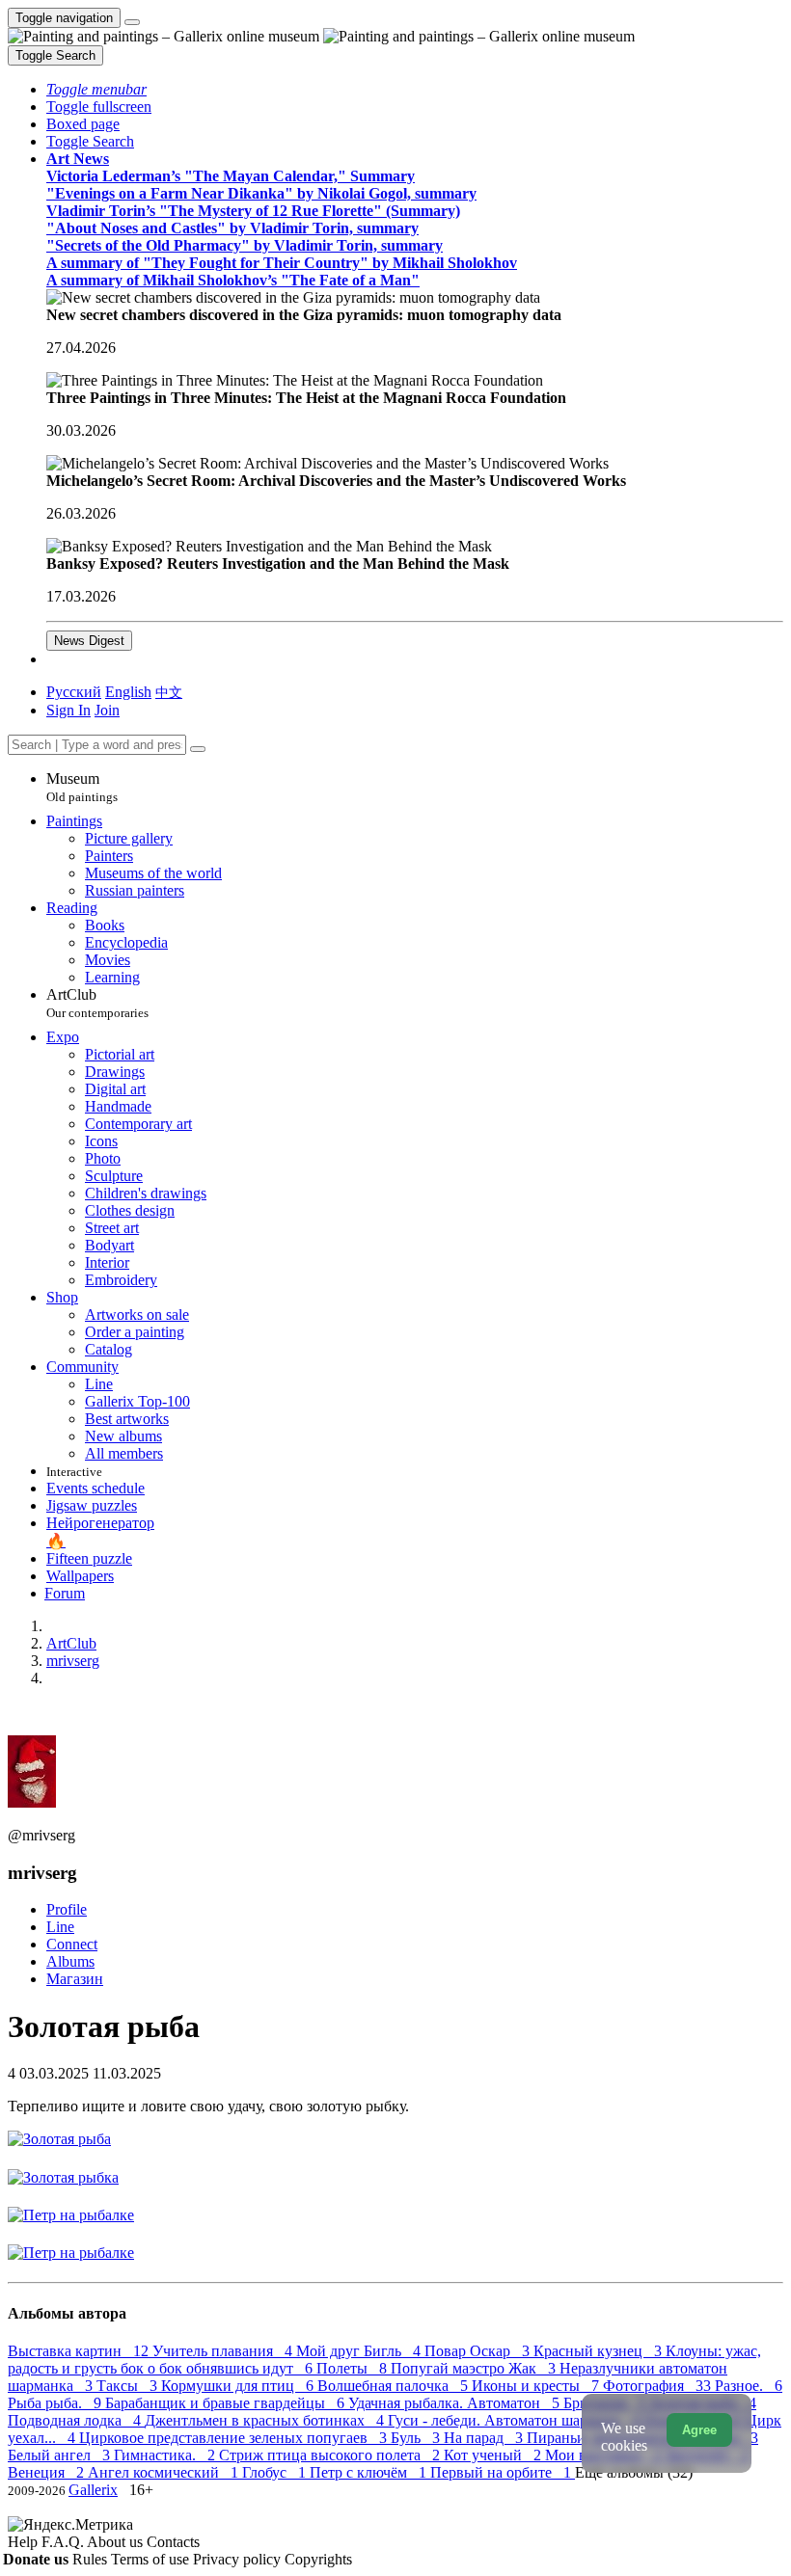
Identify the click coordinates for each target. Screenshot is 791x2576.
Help (25, 2542)
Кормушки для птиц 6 (239, 2386)
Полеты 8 (354, 2368)
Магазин (75, 1979)
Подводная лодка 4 (76, 2420)
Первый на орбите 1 (503, 2472)
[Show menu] (132, 22)
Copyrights (318, 2559)
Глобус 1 (276, 2472)
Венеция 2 (48, 2472)
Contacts (173, 2542)
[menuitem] (169, 692)
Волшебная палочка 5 (395, 2386)
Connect (72, 1944)
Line (60, 1927)
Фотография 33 (659, 2386)
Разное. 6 (749, 2386)
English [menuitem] (128, 692)
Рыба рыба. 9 (56, 2403)
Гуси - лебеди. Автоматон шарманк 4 (516, 2420)
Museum (82, 787)
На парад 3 (485, 2438)
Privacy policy (239, 2559)
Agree (699, 2430)
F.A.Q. (64, 2542)
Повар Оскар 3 (479, 2351)
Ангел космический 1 (165, 2472)
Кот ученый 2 (494, 2455)
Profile (67, 1909)
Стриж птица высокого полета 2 (331, 2455)
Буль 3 (417, 2438)
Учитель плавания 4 (224, 2351)
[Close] (198, 749)
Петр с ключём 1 (370, 2472)
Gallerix (93, 2490)
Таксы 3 (129, 2386)
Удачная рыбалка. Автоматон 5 (456, 2403)
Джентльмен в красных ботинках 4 (266, 2420)
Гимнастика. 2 (166, 2455)
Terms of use (152, 2559)
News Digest (89, 641)
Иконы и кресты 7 (537, 2386)
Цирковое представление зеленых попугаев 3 (235, 2438)
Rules (92, 2559)
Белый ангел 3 (61, 2455)
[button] (96, 89)
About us (117, 2542)
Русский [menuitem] (74, 692)
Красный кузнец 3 (600, 2351)
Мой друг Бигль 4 (360, 2351)
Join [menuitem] (107, 710)
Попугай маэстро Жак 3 (475, 2368)
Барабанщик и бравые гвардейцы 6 (227, 2403)
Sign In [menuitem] (68, 710)
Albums (70, 1961)
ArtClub (97, 1003)
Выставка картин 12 (80, 2351)
